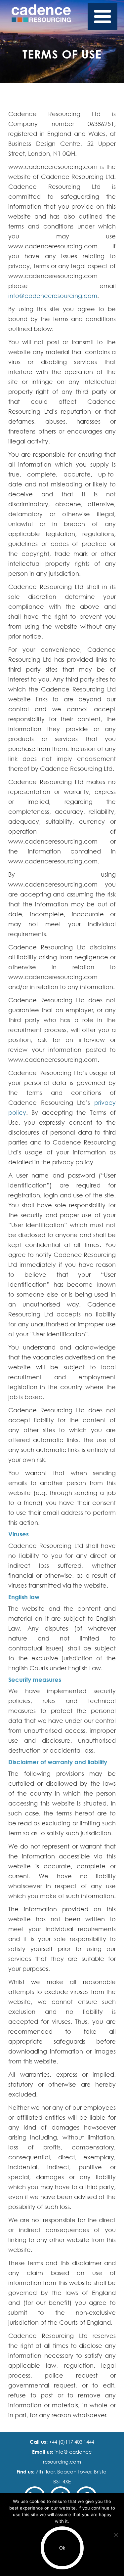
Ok (62, 2548)
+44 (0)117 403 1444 (71, 2442)
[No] (116, 2535)
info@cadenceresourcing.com (53, 296)
